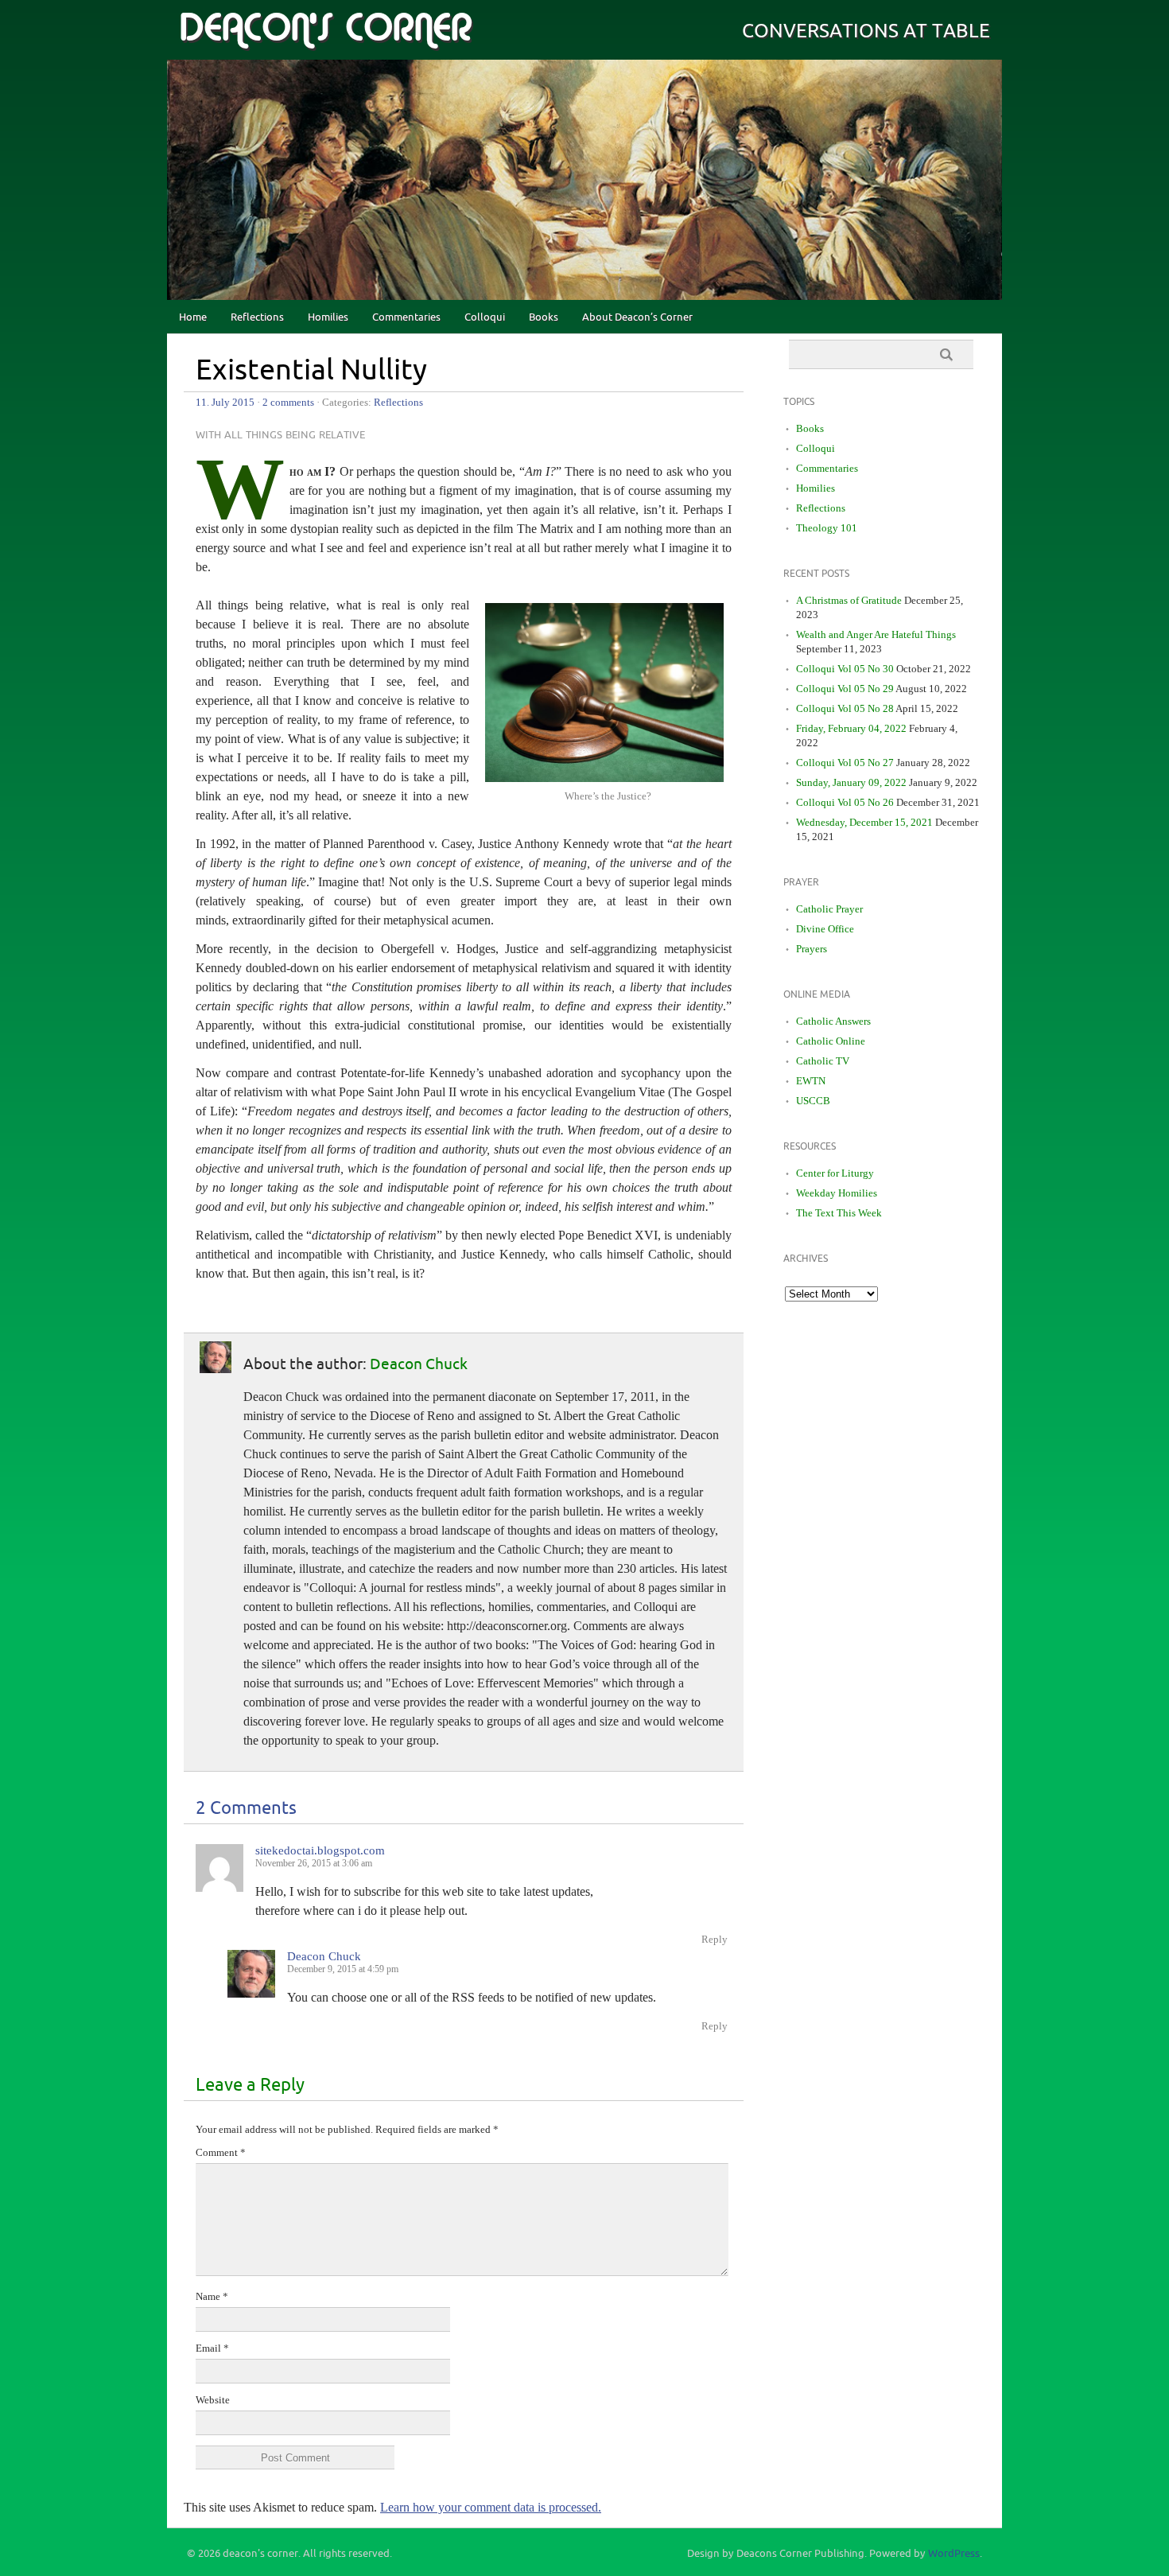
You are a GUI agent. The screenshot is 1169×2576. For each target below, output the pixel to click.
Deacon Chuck (419, 1364)
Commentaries (406, 317)
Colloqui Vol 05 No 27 (845, 763)
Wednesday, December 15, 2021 (864, 822)
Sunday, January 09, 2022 (851, 782)
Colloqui (485, 317)
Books (544, 317)
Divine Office (825, 929)
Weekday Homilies (837, 1193)
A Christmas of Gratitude (849, 600)
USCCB (813, 1101)
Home (193, 317)
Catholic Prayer (829, 909)
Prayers (812, 949)
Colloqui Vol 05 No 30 (845, 669)
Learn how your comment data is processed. (491, 2507)
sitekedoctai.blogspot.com (320, 1850)
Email (212, 2348)
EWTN (811, 1081)
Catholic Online (831, 1041)
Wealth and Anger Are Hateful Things (876, 634)
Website (213, 2400)
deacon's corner (325, 29)
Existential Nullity (311, 371)
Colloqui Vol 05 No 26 (845, 802)
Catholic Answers (833, 1021)
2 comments (288, 402)
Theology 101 (827, 528)
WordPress (954, 2554)
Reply (715, 1939)
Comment (221, 2152)
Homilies (328, 317)
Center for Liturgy (835, 1173)
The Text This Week (839, 1213)
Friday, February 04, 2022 (851, 728)
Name (212, 2296)
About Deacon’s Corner (637, 317)
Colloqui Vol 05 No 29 (845, 689)
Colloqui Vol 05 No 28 (845, 708)
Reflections (257, 317)
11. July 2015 (225, 402)
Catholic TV (823, 1061)
